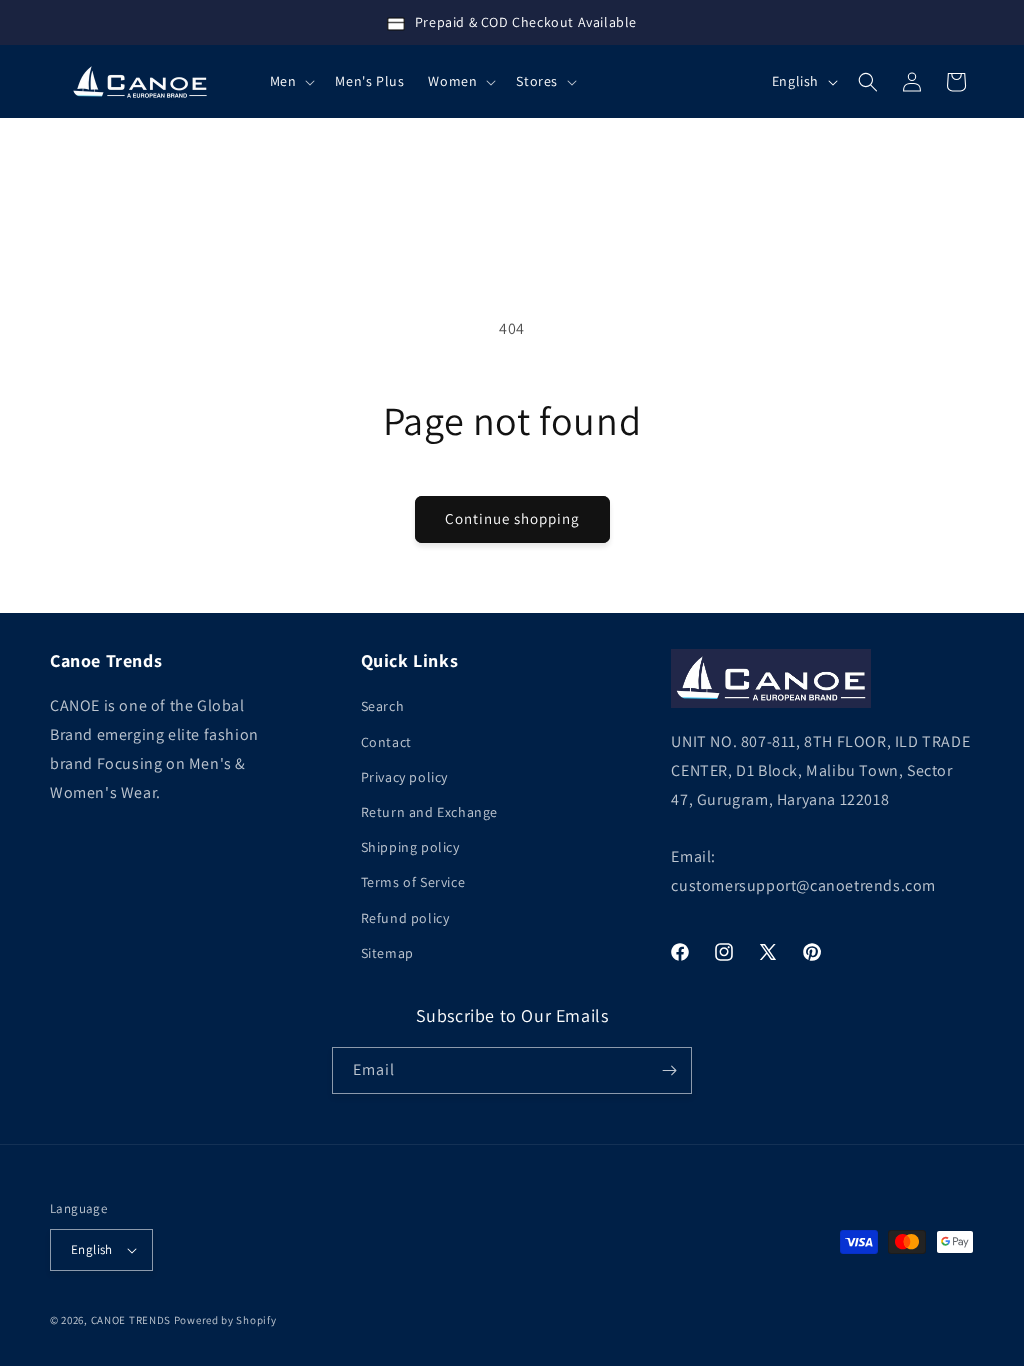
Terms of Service (413, 882)
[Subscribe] (669, 1070)
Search (383, 706)
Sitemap (387, 953)
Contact (386, 742)
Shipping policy (410, 847)
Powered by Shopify (225, 1320)
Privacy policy (404, 777)
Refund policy (405, 918)
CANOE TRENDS (131, 1320)
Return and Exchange (429, 812)
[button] (291, 81)
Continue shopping (512, 518)
